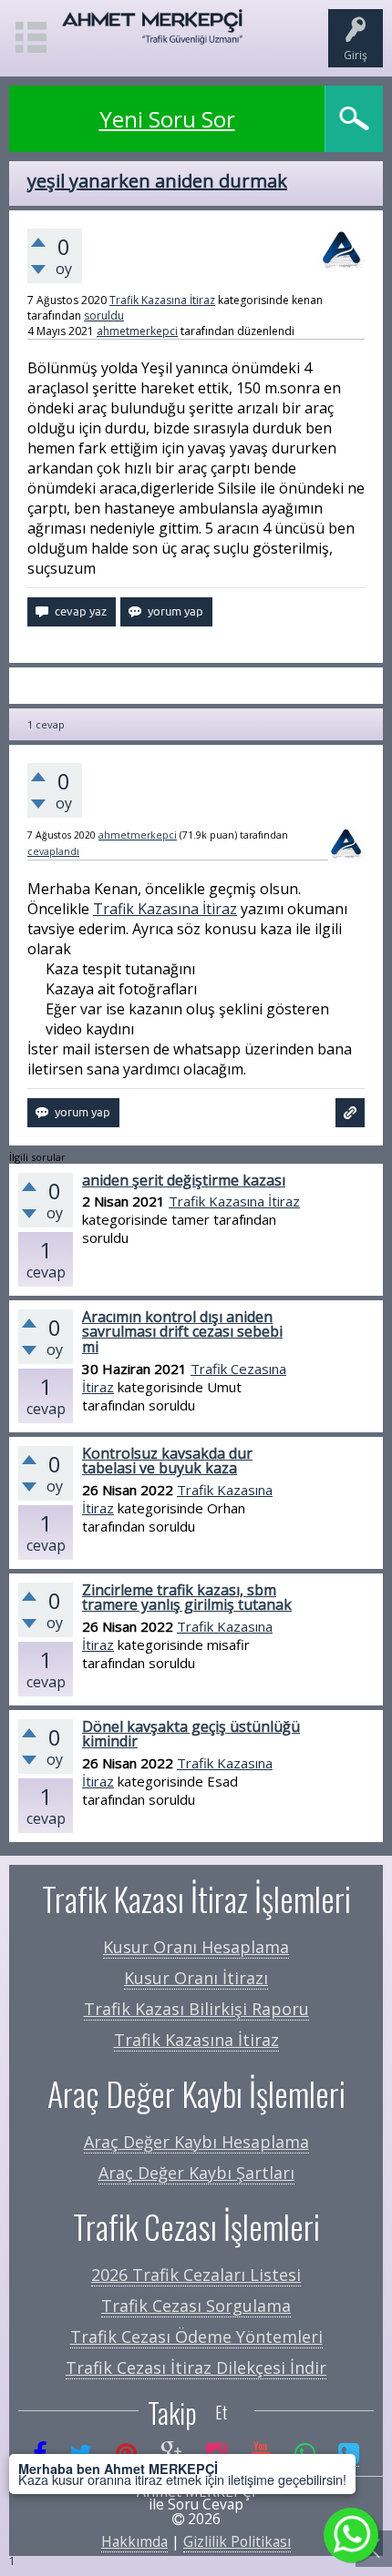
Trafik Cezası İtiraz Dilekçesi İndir (196, 2367)
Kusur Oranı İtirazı (196, 1978)
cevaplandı (53, 851)
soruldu (104, 316)
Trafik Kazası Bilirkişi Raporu (196, 2009)
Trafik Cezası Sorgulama (196, 2306)
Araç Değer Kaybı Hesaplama (196, 2142)
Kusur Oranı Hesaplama (196, 1947)
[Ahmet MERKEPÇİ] (153, 36)
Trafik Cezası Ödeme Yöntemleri (196, 2337)
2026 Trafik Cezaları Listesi (196, 2275)
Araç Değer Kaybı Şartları (196, 2173)
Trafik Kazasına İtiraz (162, 300)
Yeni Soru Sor (167, 119)
